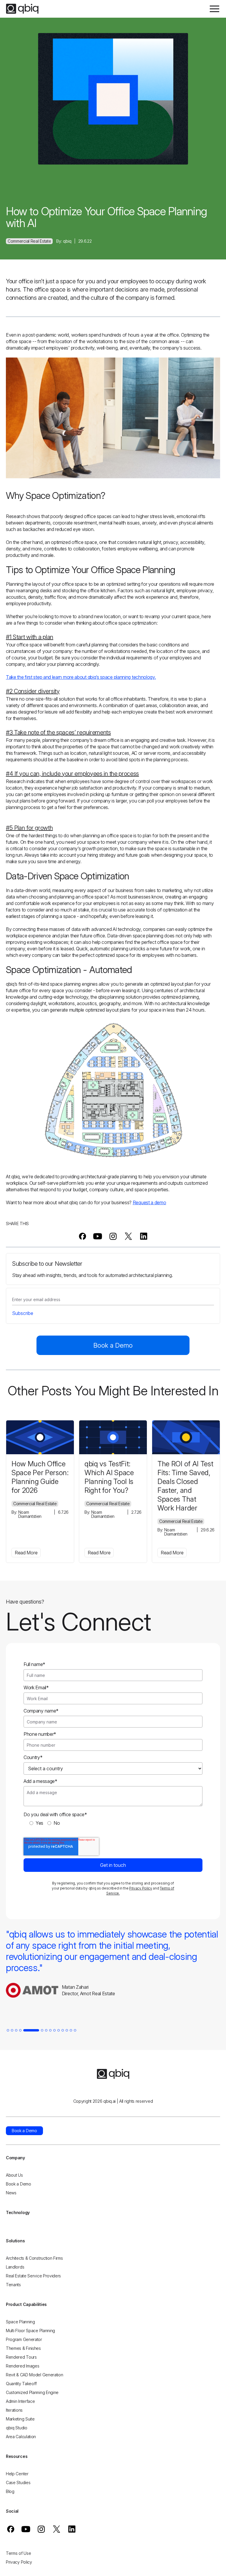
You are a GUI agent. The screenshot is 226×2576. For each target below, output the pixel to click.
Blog (10, 2491)
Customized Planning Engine (32, 2392)
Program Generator (24, 2339)
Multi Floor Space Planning (30, 2331)
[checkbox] (113, 1823)
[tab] (8, 2030)
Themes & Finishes (23, 2348)
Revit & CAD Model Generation (35, 2375)
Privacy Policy (141, 1888)
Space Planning (20, 2322)
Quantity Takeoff (21, 2384)
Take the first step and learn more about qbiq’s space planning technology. (81, 677)
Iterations (14, 2410)
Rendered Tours (21, 2357)
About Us (14, 2175)
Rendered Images (23, 2366)
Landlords (15, 2267)
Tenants (13, 2285)
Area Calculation (21, 2437)
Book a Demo (113, 1345)
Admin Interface (20, 2401)
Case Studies (18, 2482)
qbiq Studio (17, 2428)
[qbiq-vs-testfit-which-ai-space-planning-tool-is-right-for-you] (113, 1437)
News (11, 2193)
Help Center (17, 2474)
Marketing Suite (20, 2419)
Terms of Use (18, 2553)
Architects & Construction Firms (34, 2258)
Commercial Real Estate (29, 241)
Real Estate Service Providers (33, 2276)
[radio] (36, 1823)
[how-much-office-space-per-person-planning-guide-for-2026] (40, 1437)
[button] (214, 9)
